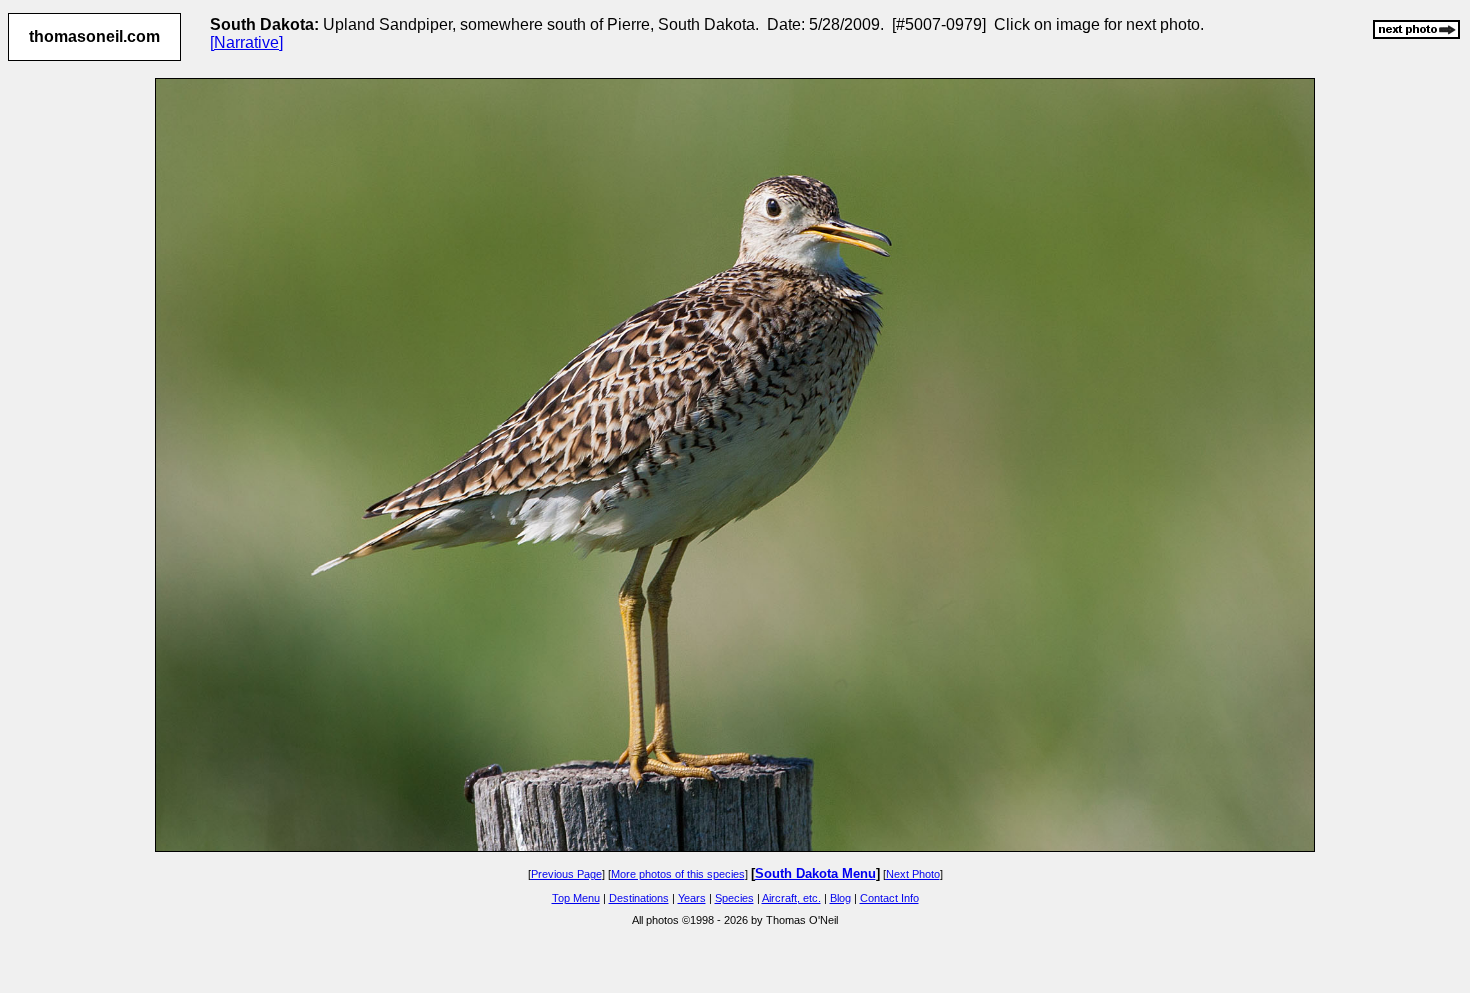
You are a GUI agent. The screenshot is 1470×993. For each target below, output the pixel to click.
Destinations (639, 898)
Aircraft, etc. (791, 898)
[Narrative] (246, 42)
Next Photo (913, 874)
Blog (840, 898)
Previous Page (566, 874)
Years (692, 898)
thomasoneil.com (94, 36)
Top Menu (576, 898)
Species (734, 898)
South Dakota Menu (815, 873)
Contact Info (889, 898)
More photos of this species (678, 874)
